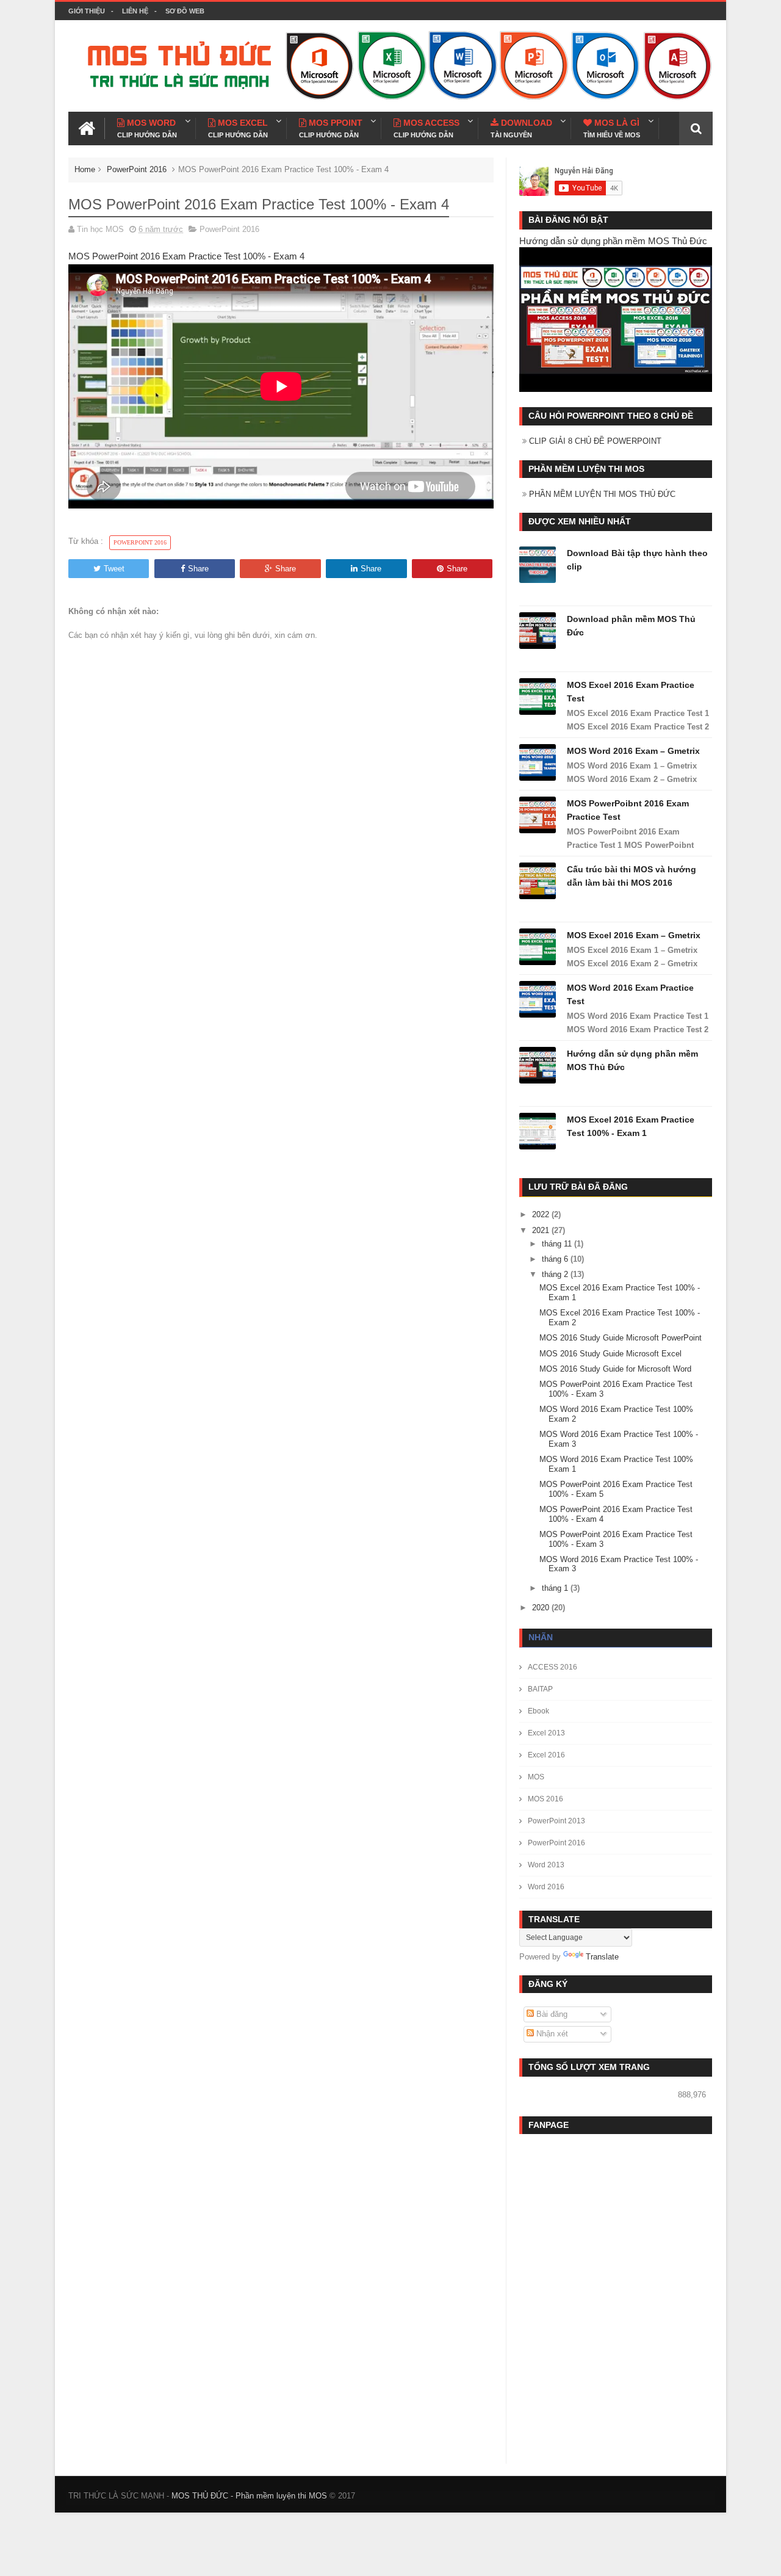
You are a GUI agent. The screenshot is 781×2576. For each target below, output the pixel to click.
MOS (536, 1777)
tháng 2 (556, 1274)
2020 (542, 1608)
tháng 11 (558, 1244)
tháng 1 (556, 1588)
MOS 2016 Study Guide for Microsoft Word (615, 1369)
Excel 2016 (546, 1755)
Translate (602, 1957)
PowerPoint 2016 (137, 169)
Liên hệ (135, 11)
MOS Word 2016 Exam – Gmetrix (633, 751)
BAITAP (540, 1689)
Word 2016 (546, 1887)
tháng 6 (556, 1259)
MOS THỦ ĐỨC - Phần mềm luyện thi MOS (249, 2496)
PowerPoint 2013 (556, 1821)
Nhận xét (551, 2034)
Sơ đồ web (185, 11)
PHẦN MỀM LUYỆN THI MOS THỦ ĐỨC (602, 494)
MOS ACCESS (426, 128)
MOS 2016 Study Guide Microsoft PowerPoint (621, 1338)
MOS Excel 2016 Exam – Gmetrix (634, 935)
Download (521, 128)
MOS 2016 (545, 1799)
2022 (542, 1214)
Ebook (538, 1711)
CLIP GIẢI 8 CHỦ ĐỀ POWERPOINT (595, 441)
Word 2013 (546, 1865)
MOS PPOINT (331, 128)
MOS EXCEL (238, 128)
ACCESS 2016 (552, 1667)
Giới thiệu (87, 11)
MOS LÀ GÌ (612, 128)
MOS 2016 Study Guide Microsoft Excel (610, 1354)
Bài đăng (551, 2014)
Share (198, 569)
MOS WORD (147, 128)
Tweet (114, 569)
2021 (542, 1230)
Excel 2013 (546, 1733)
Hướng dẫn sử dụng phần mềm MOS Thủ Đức (613, 241)
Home (85, 169)
